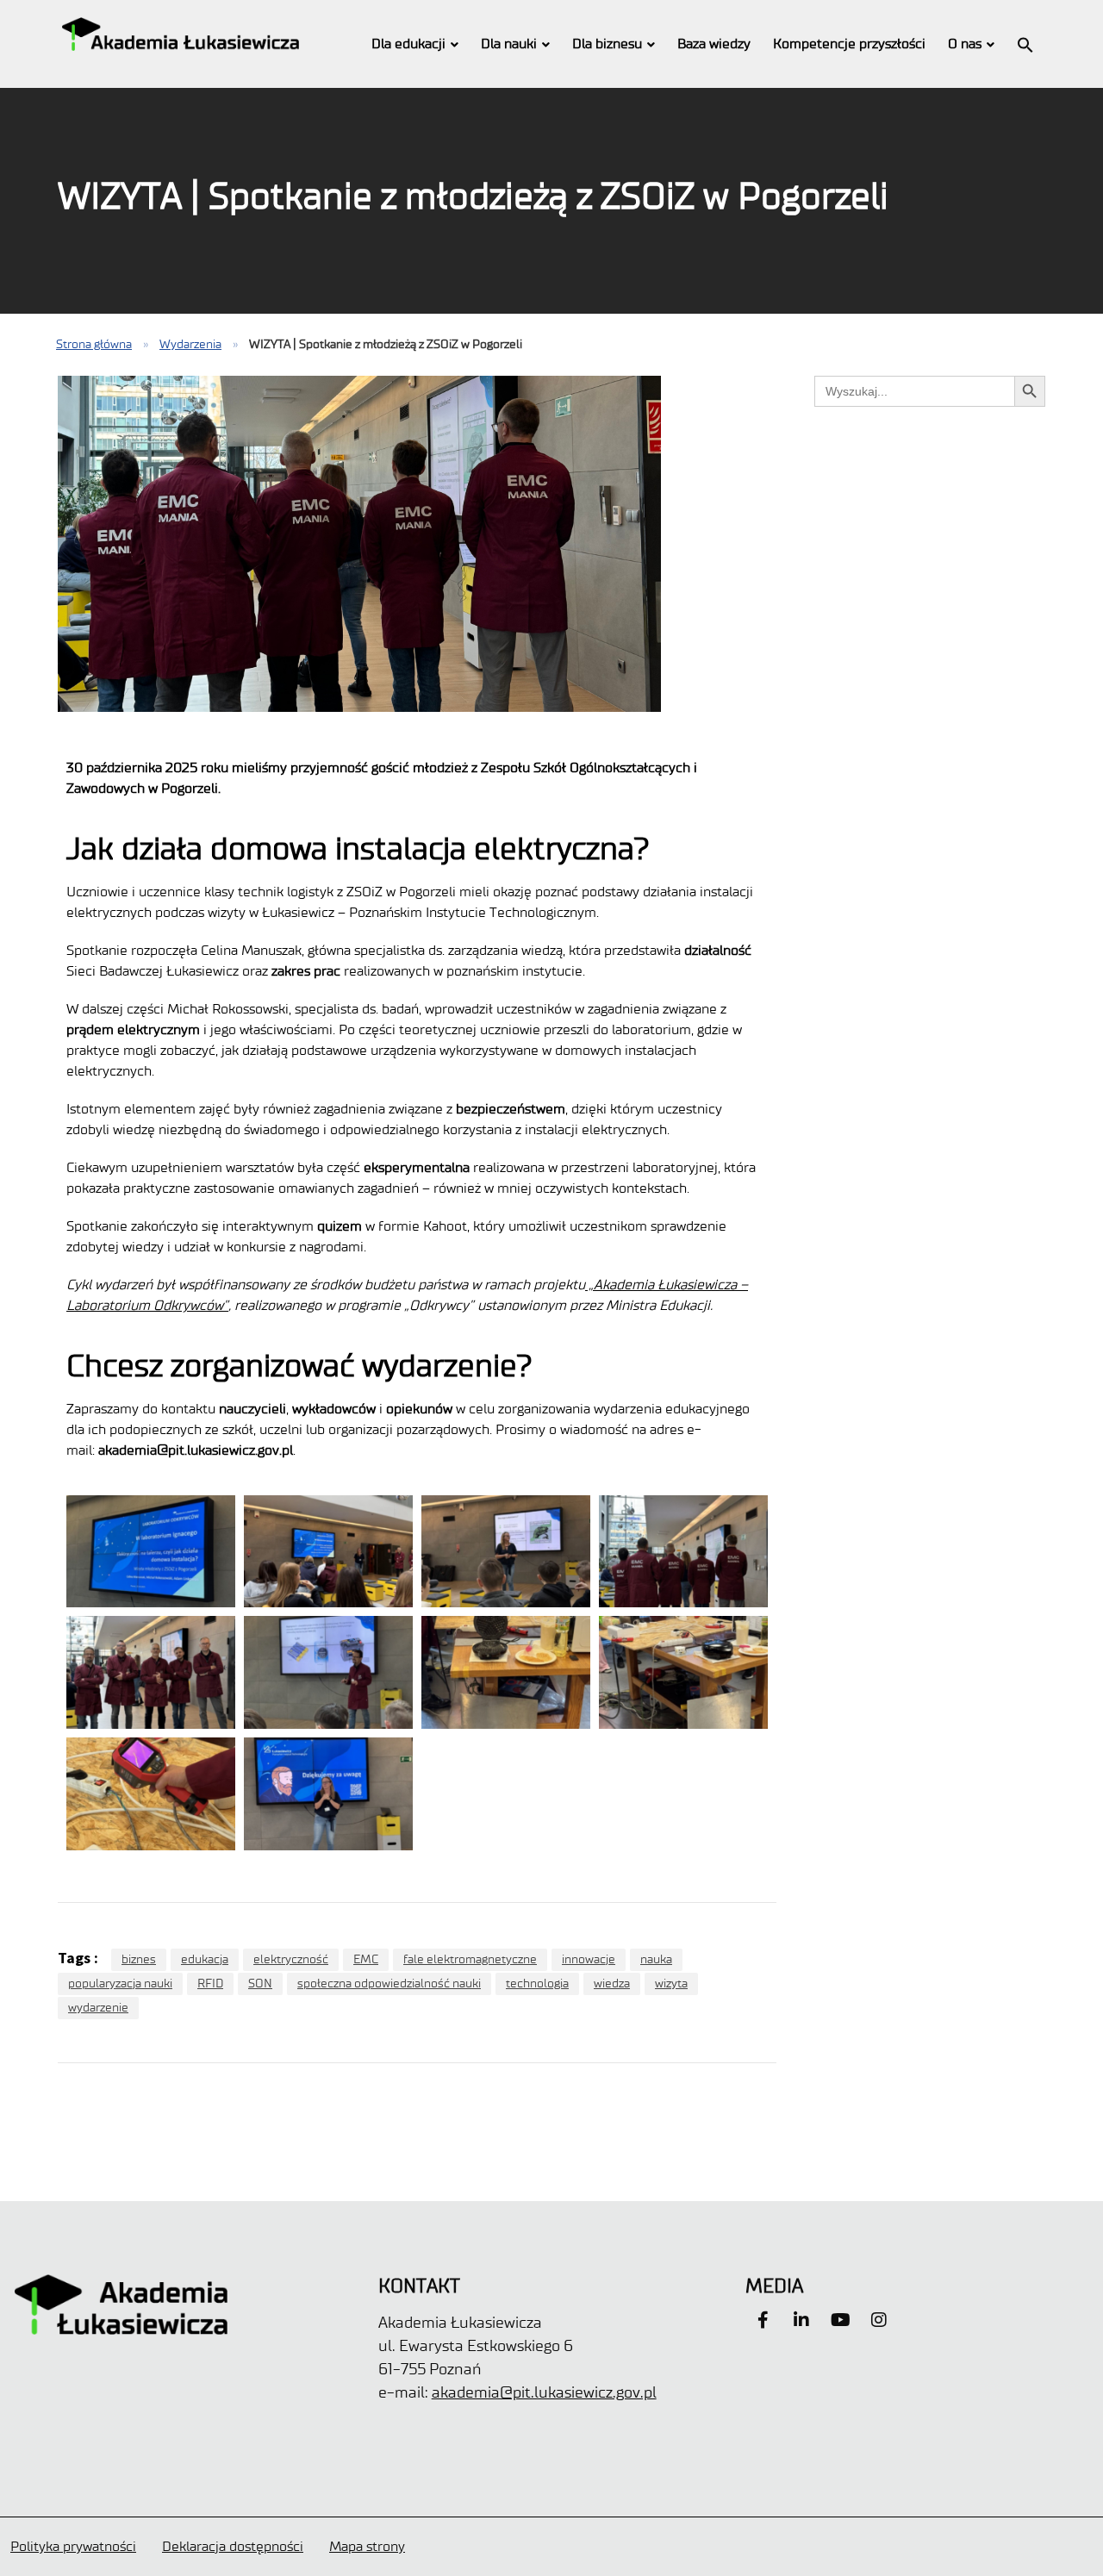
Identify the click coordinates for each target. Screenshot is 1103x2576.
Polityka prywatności (73, 2546)
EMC (366, 1959)
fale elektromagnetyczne (470, 1959)
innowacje (589, 1959)
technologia (537, 1983)
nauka (656, 1959)
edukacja (205, 1959)
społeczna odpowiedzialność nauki (389, 1983)
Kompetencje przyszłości (849, 44)
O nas (965, 44)
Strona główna (94, 344)
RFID (210, 1983)
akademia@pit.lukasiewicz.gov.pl (544, 2392)
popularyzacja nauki (120, 1983)
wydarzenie (98, 2008)
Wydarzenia (190, 344)
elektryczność (291, 1959)
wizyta (671, 1983)
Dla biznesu (607, 44)
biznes (139, 1959)
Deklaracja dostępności (233, 2546)
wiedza (612, 1983)
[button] (1025, 44)
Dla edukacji (408, 44)
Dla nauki (509, 44)
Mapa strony (367, 2546)
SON (260, 1983)
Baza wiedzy (714, 44)
